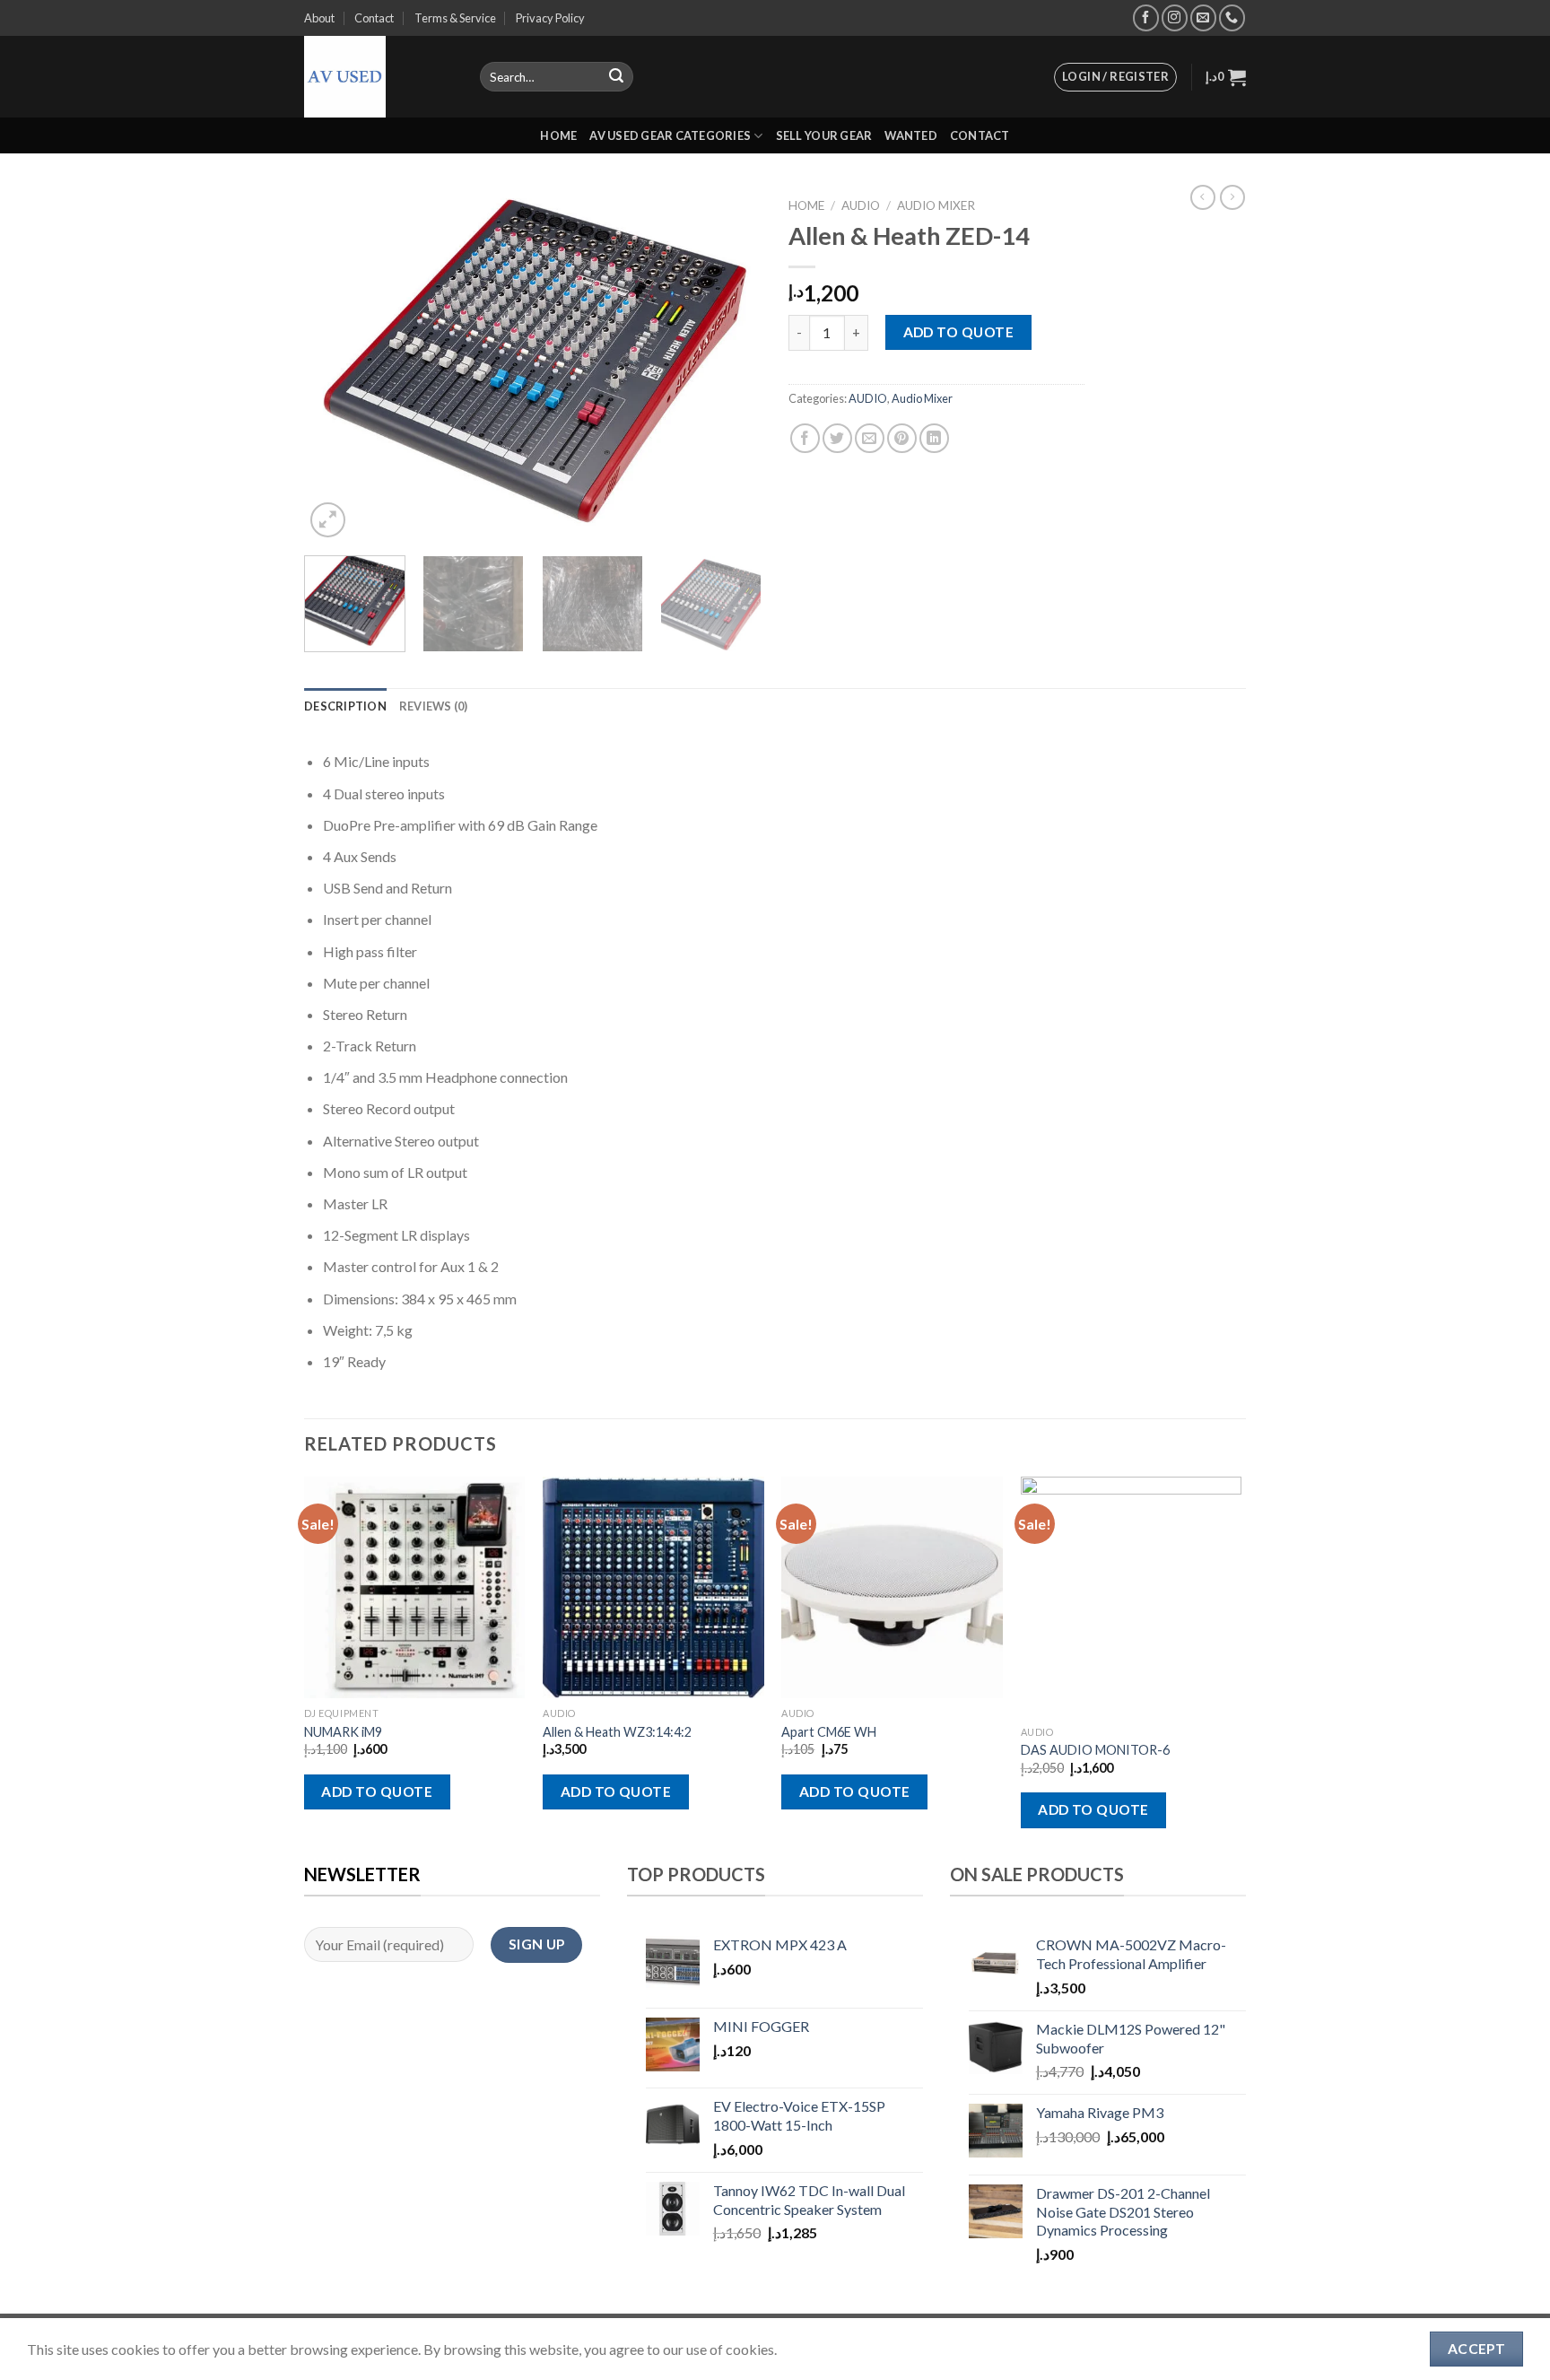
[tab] (345, 706)
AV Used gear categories (670, 135)
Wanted (911, 135)
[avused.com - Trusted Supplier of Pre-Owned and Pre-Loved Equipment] (379, 77)
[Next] (730, 366)
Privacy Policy (550, 18)
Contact (374, 18)
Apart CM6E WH (829, 1732)
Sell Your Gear (824, 135)
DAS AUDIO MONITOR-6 (1095, 1750)
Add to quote (959, 332)
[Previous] (335, 366)
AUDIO (861, 205)
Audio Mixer (936, 205)
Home (558, 135)
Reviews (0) (434, 706)
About (319, 18)
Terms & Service (455, 18)
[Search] (616, 77)
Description (345, 706)
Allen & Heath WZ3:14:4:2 (617, 1732)
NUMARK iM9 (343, 1732)
